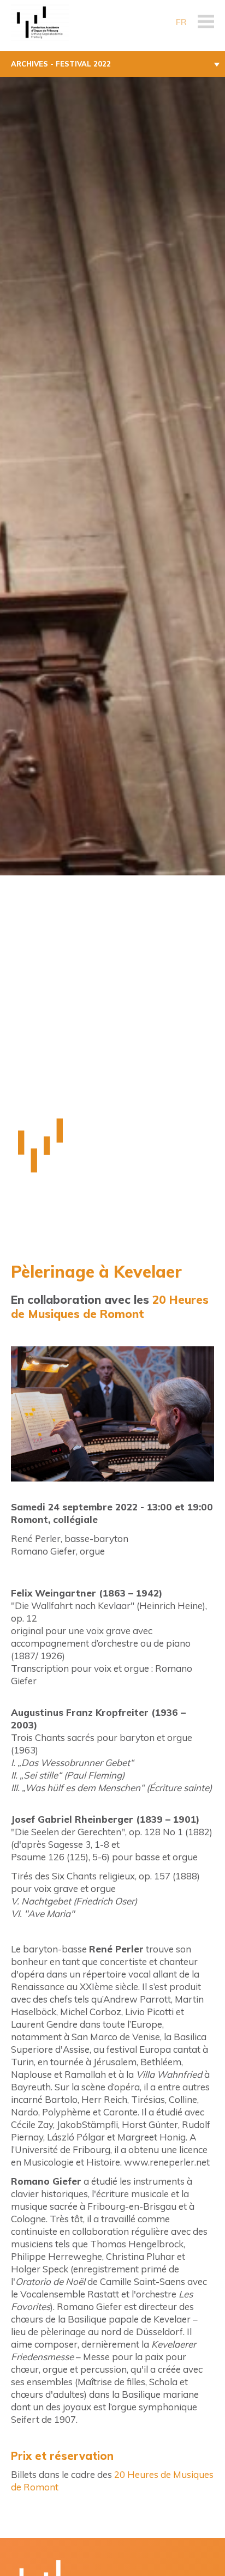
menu (206, 22)
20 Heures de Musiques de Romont (110, 1307)
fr (181, 22)
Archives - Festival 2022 (61, 64)
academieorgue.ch (49, 22)
